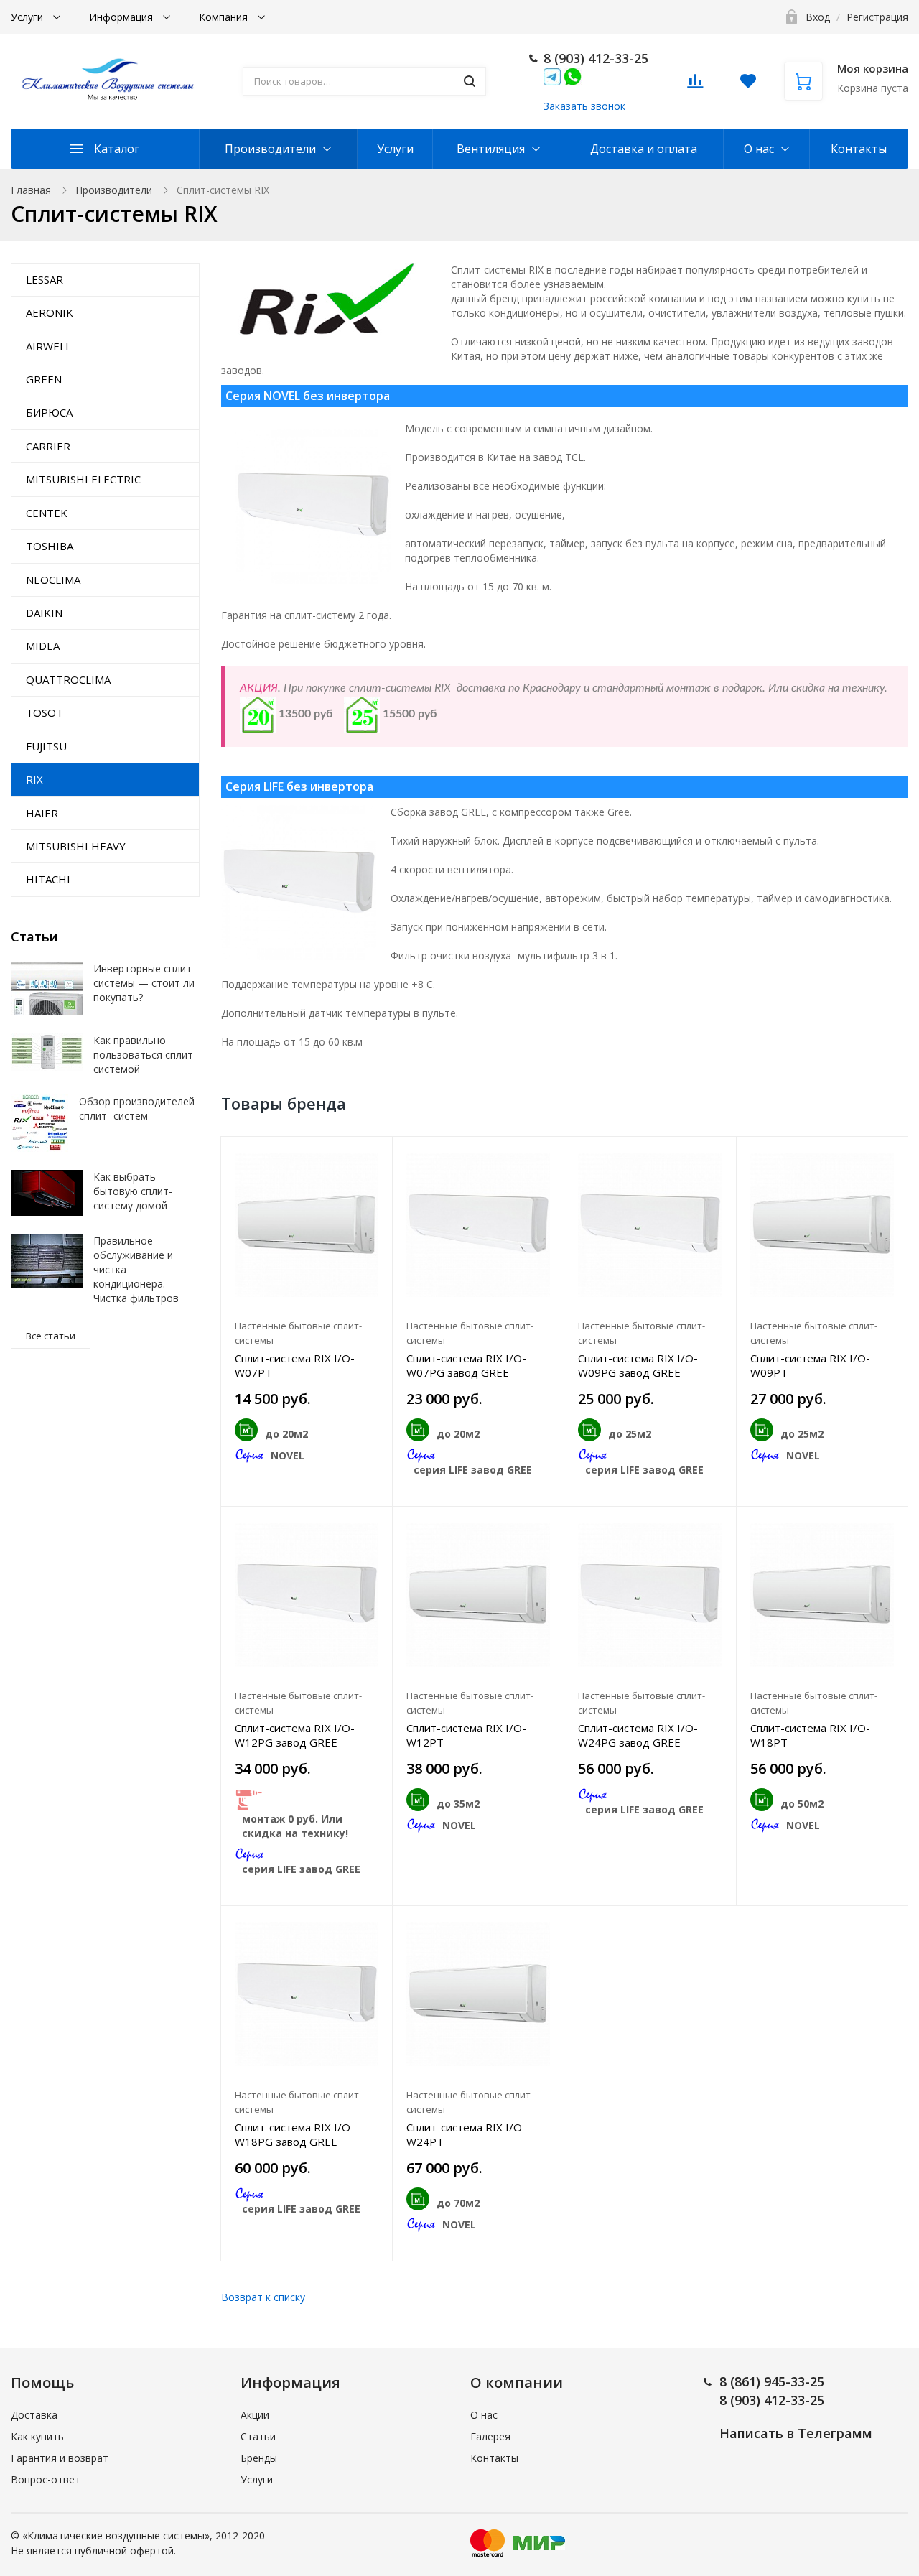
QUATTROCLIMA (68, 679)
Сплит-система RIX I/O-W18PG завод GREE (295, 2134)
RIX (34, 779)
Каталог (117, 149)
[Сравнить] (373, 1155)
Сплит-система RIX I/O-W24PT (466, 2134)
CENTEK (47, 513)
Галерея (490, 2436)
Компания (225, 17)
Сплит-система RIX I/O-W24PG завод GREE (638, 1735)
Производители (270, 149)
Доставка (34, 2415)
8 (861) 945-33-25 (772, 2381)
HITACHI (48, 879)
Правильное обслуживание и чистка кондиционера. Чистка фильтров (136, 1269)
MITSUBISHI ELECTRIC (83, 479)
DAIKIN (44, 613)
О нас (759, 149)
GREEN (44, 379)
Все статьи (51, 1336)
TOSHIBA (50, 546)
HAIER (42, 813)
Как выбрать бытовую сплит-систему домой (133, 1191)
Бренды (259, 2458)
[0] (695, 85)
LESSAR (45, 279)
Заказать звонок (584, 106)
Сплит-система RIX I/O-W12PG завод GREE (295, 1735)
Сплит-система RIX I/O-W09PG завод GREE (638, 1365)
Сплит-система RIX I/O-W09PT (810, 1365)
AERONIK (50, 312)
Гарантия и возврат (60, 2458)
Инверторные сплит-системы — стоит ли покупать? (144, 983)
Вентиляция (491, 149)
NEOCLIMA (53, 580)
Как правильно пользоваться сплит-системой (145, 1055)
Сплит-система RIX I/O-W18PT (810, 1735)
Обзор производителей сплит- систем (137, 1108)
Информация (122, 17)
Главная (31, 190)
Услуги (28, 17)
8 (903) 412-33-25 (596, 58)
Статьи (258, 2436)
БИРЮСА (49, 412)
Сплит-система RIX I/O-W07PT (295, 1365)
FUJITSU (46, 746)
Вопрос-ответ (46, 2479)
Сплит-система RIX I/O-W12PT (466, 1735)
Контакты (859, 149)
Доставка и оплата (644, 149)
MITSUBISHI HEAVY (76, 846)
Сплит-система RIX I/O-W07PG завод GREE (466, 1365)
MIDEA (43, 646)
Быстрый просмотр (306, 1225)
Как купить (37, 2436)
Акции (255, 2415)
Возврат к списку (263, 2297)
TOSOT (45, 712)
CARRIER (48, 446)
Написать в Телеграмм (796, 2433)
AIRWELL (48, 346)
